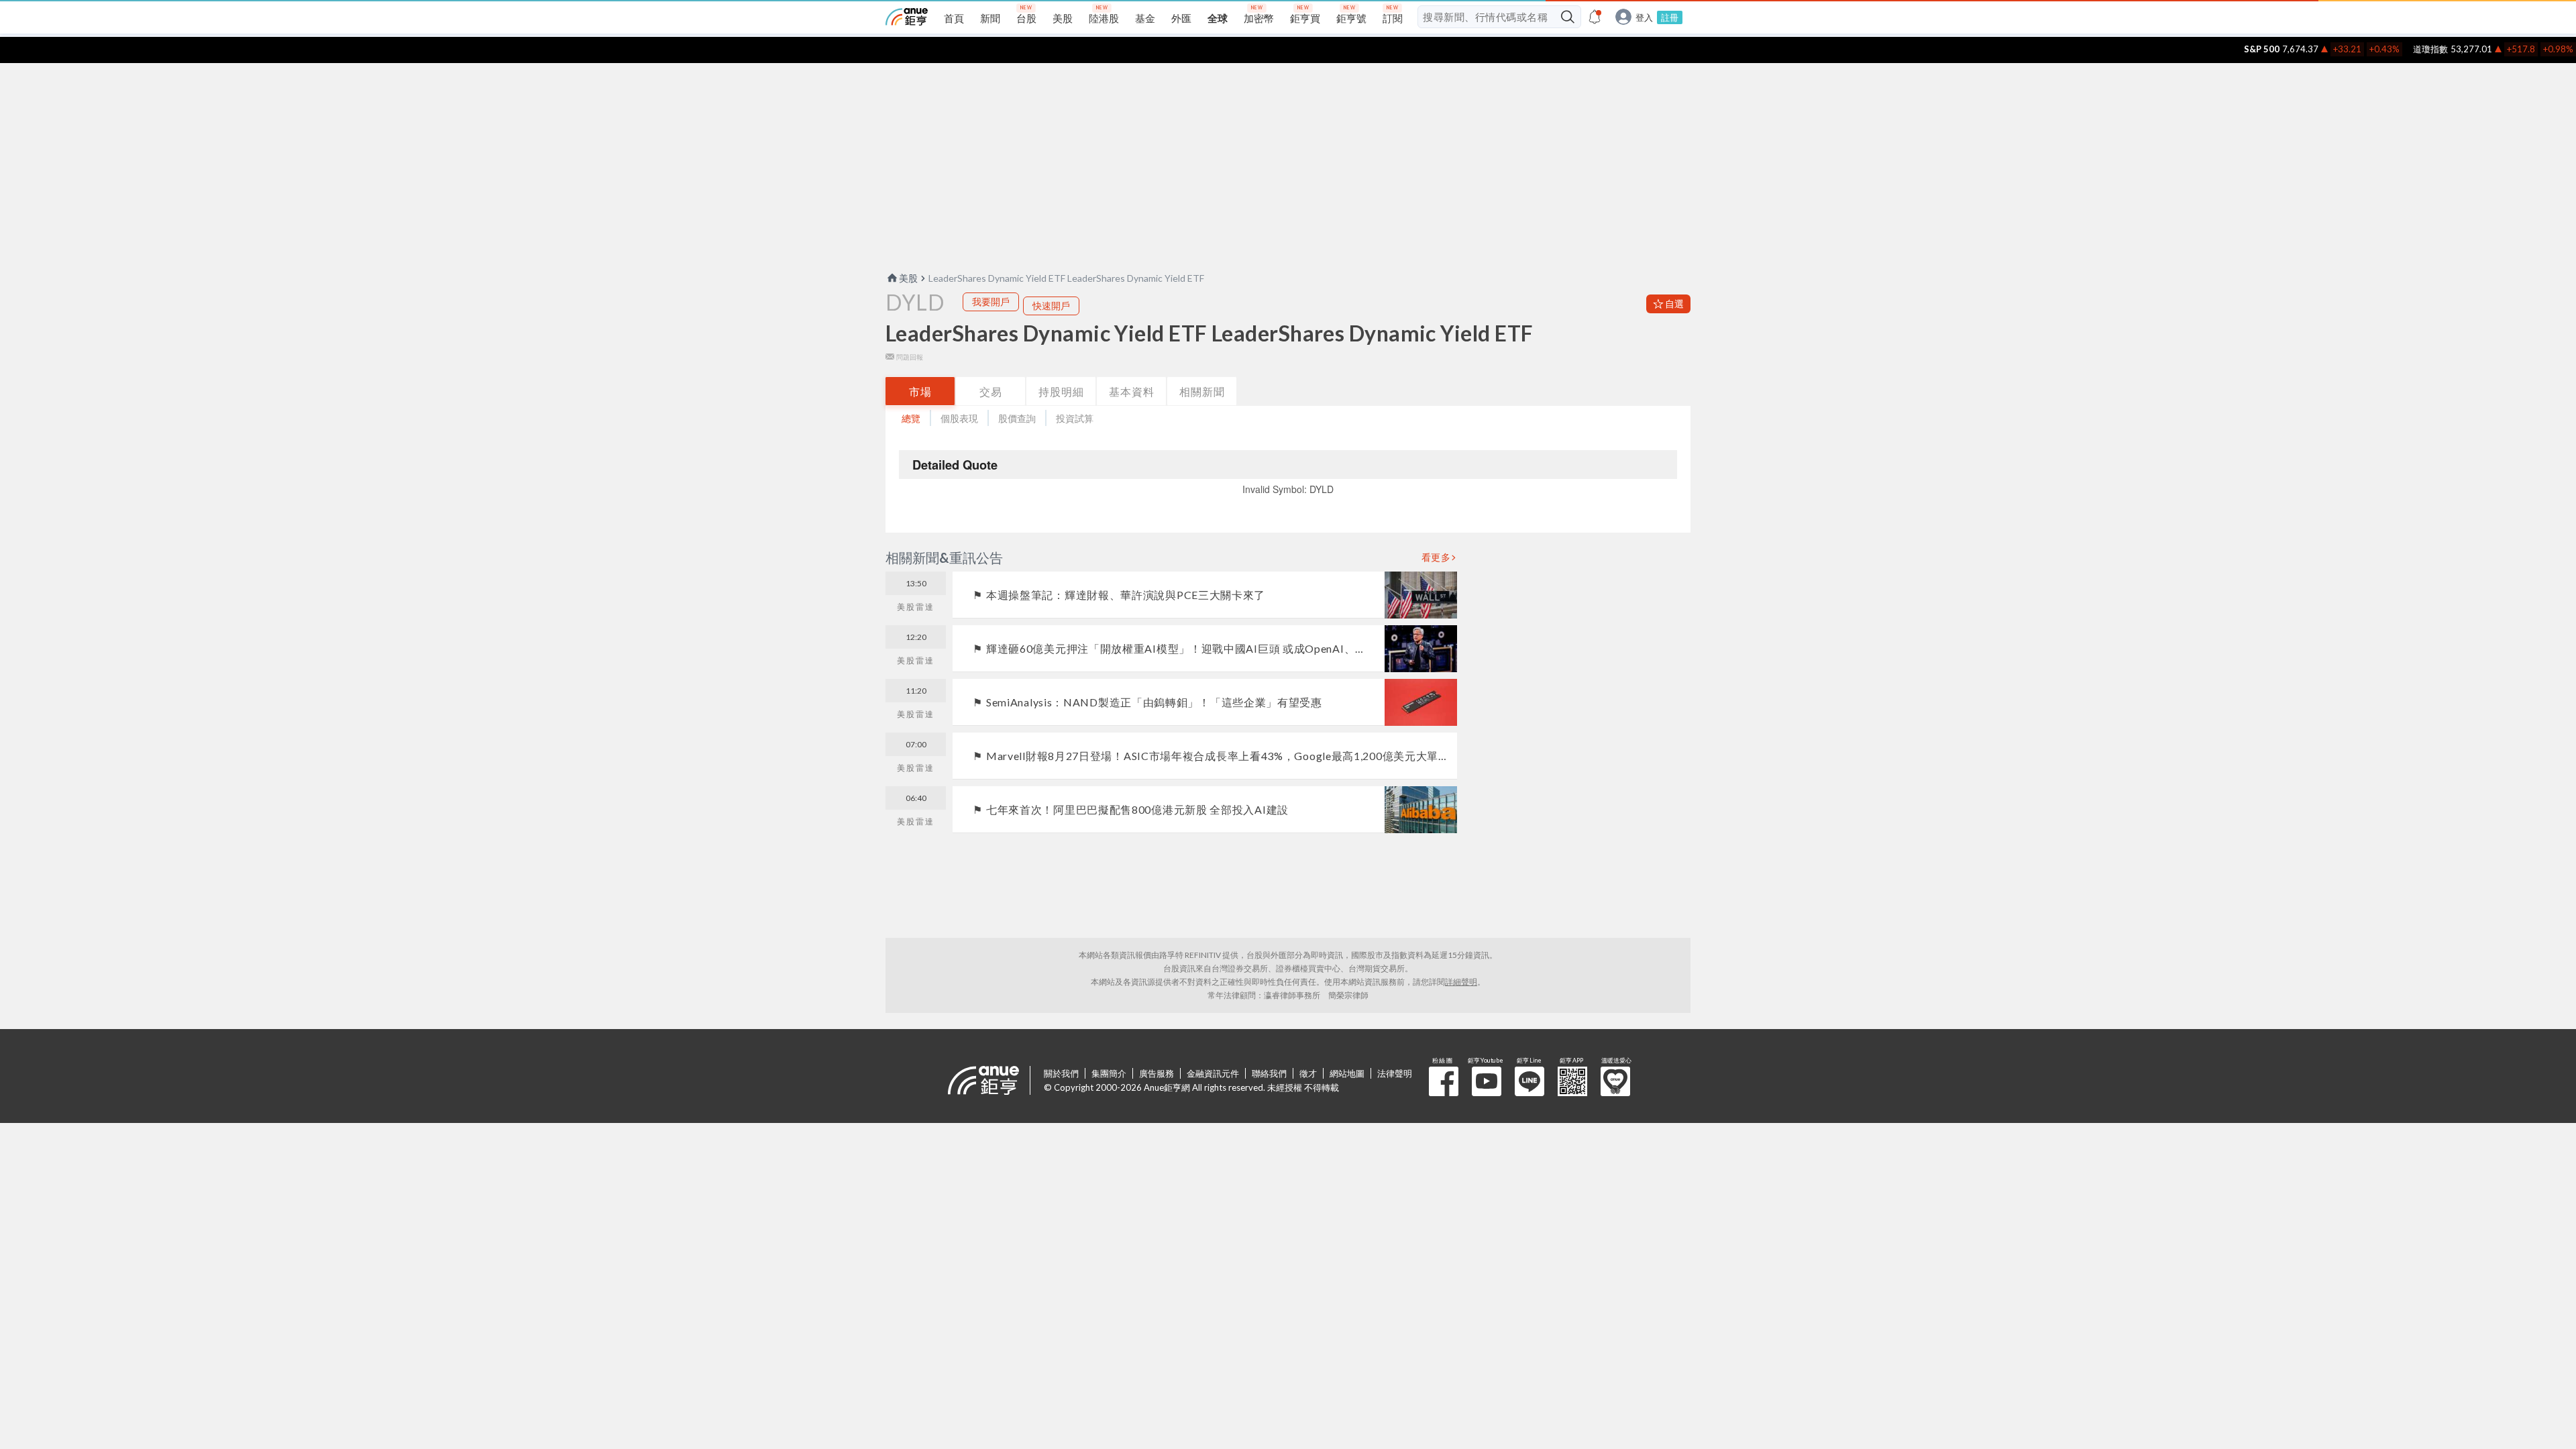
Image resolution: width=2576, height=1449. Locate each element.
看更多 (1436, 557)
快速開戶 (1051, 306)
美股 (908, 278)
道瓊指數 (2396, 49)
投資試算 (1075, 418)
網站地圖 (1347, 1073)
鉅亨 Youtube (1487, 1081)
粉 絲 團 (1444, 1081)
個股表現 (959, 418)
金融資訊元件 (1213, 1073)
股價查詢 (1017, 418)
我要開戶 (991, 302)
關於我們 (1061, 1073)
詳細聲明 (1461, 982)
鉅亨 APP (1572, 1081)
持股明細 (1061, 391)
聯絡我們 (1269, 1073)
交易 (991, 391)
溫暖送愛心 (1615, 1081)
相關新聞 (1202, 391)
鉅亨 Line (1529, 1081)
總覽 (911, 418)
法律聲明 (1395, 1073)
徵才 (1308, 1073)
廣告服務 (1157, 1073)
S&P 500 (2227, 49)
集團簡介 (1109, 1073)
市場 (920, 391)
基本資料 (1132, 391)
